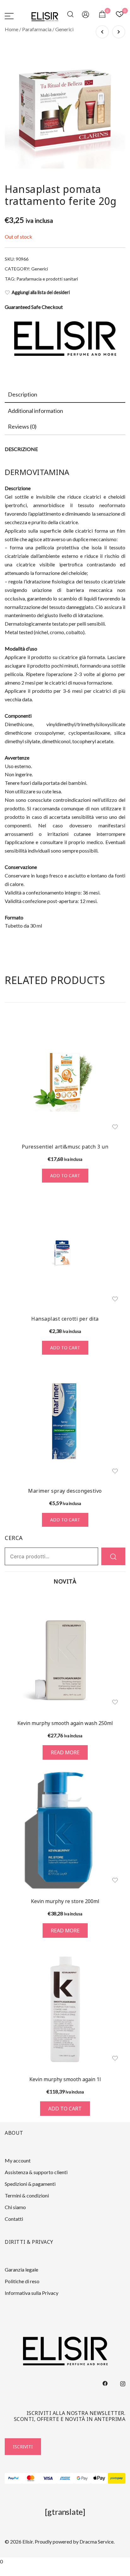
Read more (65, 1752)
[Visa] (48, 2478)
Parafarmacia (37, 29)
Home (12, 29)
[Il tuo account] (86, 16)
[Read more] (65, 1653)
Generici (64, 29)
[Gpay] (82, 2478)
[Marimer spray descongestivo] (65, 1423)
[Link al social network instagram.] (123, 2383)
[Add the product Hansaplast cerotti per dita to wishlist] (115, 1299)
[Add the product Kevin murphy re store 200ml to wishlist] (115, 1880)
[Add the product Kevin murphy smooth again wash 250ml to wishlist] (115, 1702)
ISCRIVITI (23, 2447)
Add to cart (65, 1175)
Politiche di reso (22, 2281)
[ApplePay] (100, 2478)
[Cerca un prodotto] (71, 16)
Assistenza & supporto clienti (36, 2172)
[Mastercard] (31, 2478)
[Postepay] (117, 2478)
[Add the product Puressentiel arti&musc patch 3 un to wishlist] (115, 1127)
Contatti (14, 2219)
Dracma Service (97, 2541)
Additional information (35, 411)
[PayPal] (13, 2478)
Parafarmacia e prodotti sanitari (47, 279)
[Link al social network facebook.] (105, 2383)
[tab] (65, 395)
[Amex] (65, 2478)
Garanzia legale (21, 2269)
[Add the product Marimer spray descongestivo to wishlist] (115, 1471)
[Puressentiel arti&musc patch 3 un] (65, 1079)
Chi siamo (15, 2207)
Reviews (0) (22, 426)
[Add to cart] (65, 2009)
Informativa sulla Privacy (32, 2293)
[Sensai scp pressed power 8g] (119, 32)
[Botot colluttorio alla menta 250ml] (102, 32)
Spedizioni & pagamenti (30, 2184)
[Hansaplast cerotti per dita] (65, 1251)
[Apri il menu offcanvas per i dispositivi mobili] (9, 16)
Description (23, 394)
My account (18, 2160)
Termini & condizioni (27, 2195)
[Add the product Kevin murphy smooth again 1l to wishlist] (115, 2058)
